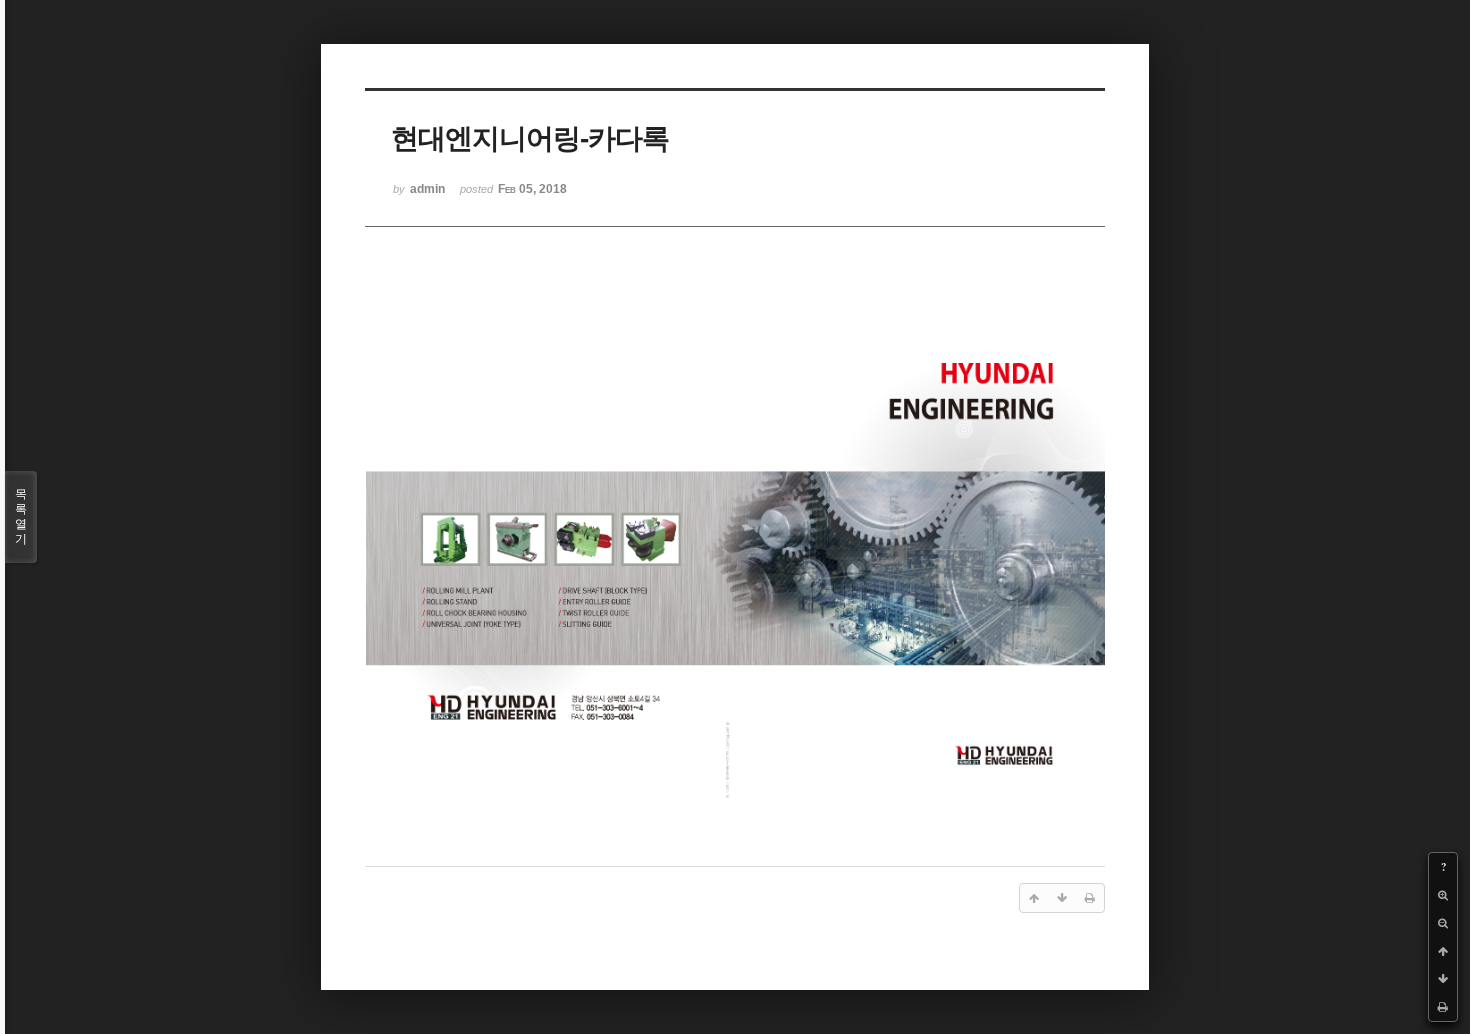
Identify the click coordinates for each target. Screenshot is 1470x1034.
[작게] (1443, 923)
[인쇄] (1443, 1007)
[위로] (1443, 951)
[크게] (1443, 895)
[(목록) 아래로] (1443, 979)
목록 (21, 516)
